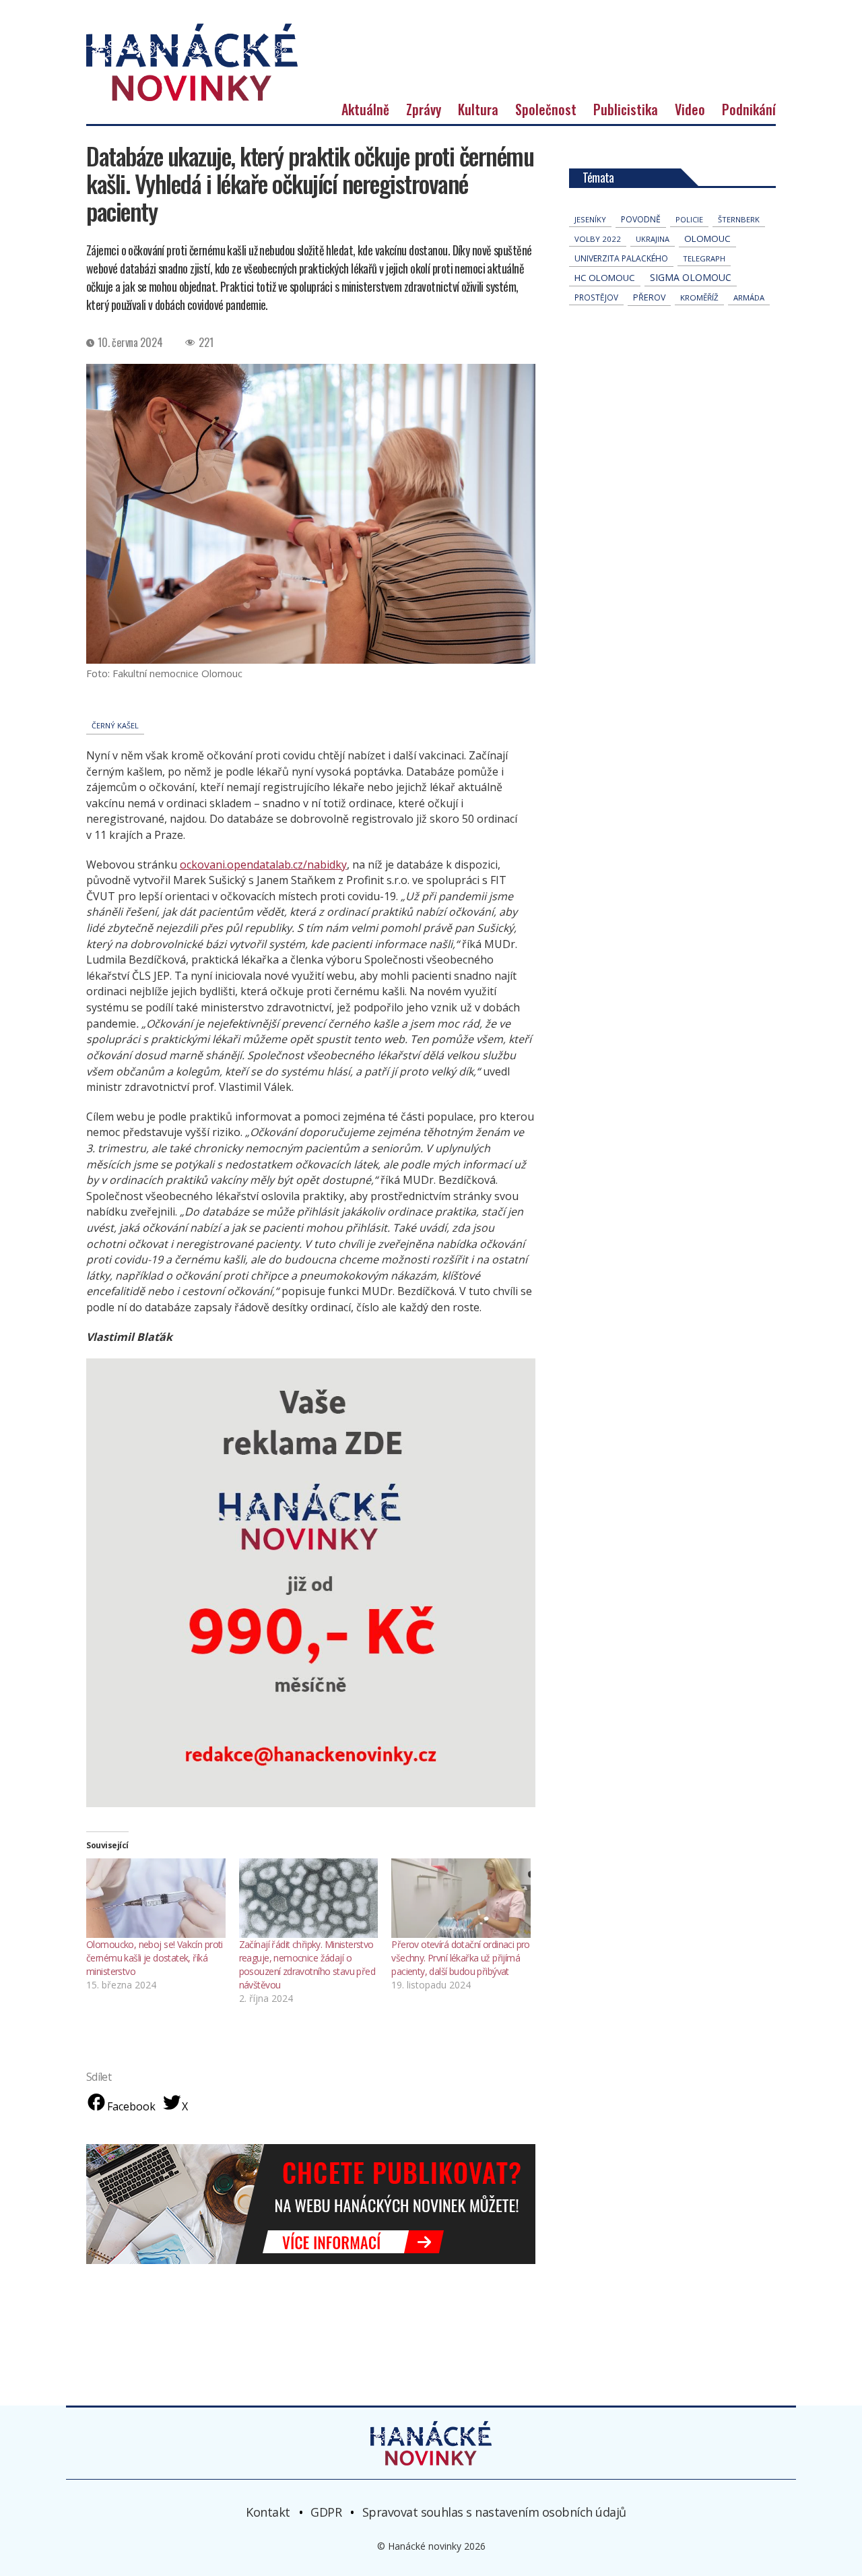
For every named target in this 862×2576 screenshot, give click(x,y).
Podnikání (749, 109)
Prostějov (596, 297)
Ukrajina (653, 239)
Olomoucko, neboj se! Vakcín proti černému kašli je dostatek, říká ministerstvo (155, 1958)
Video (690, 109)
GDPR (326, 2512)
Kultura (478, 109)
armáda (749, 297)
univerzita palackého (621, 258)
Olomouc (707, 239)
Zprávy (424, 109)
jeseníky (590, 219)
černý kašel (115, 725)
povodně (641, 219)
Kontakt (268, 2512)
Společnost (546, 109)
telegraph (704, 258)
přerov (649, 297)
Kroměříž (699, 297)
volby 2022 (598, 239)
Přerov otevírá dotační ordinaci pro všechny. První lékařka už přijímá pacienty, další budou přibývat (461, 1958)
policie (689, 219)
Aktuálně (365, 109)
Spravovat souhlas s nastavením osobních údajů (494, 2512)
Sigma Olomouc (691, 277)
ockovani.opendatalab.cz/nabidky (263, 865)
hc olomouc (605, 278)
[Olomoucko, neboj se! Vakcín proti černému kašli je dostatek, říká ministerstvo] (156, 1898)
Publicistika (626, 109)
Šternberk (739, 219)
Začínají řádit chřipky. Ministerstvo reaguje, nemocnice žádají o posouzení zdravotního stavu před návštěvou (307, 1965)
